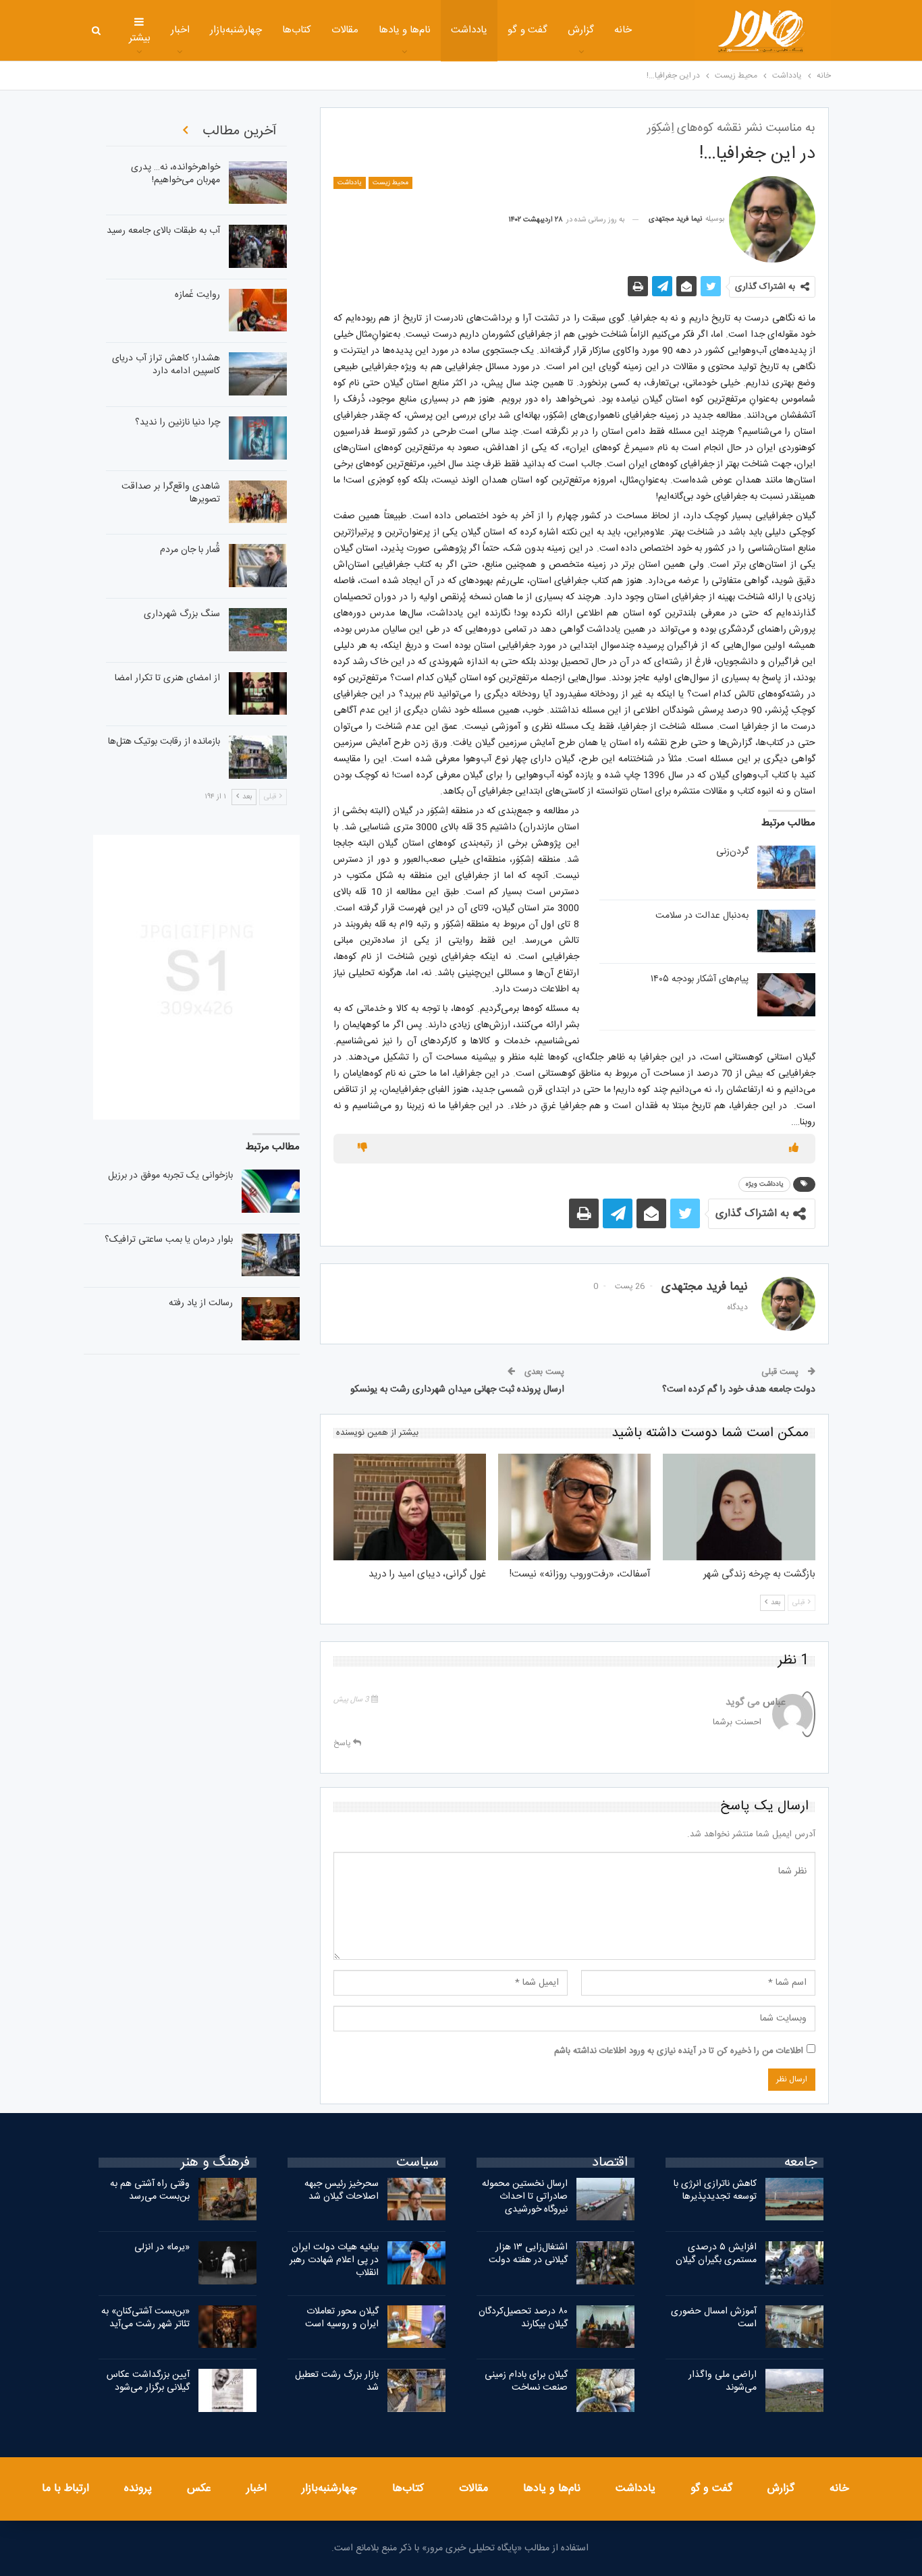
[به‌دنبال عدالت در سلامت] (786, 931)
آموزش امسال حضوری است (714, 2318)
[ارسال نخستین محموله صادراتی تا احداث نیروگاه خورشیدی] (605, 2199)
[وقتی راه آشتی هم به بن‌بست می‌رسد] (227, 2199)
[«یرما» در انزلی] (227, 2263)
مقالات (345, 30)
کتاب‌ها (297, 30)
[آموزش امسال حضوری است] (794, 2327)
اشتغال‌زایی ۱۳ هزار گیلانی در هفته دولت (528, 2254)
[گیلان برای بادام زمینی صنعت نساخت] (605, 2390)
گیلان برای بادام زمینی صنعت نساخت (526, 2381)
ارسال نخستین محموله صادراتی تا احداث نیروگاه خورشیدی (525, 2197)
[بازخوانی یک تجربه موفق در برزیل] (271, 1191)
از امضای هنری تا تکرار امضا (167, 678)
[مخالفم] (362, 1149)
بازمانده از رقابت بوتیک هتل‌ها (164, 742)
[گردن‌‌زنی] (786, 867)
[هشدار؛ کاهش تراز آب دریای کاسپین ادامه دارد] (258, 374)
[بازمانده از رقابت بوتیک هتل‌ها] (258, 757)
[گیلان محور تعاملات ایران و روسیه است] (416, 2327)
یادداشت (469, 30)
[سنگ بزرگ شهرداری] (258, 630)
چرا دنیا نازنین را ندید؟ (178, 422)
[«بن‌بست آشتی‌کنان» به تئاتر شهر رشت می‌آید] (227, 2327)
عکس (199, 2489)
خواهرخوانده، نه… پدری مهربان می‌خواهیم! (175, 174)
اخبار (180, 30)
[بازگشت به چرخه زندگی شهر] (739, 1507)
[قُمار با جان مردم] (258, 566)
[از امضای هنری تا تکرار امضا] (258, 694)
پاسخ (343, 1743)
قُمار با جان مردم (190, 550)
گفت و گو (527, 30)
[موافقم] (794, 1149)
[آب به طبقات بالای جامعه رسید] (258, 246)
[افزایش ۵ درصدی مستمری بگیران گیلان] (794, 2263)
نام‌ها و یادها (405, 30)
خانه (623, 30)
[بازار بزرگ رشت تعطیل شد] (416, 2390)
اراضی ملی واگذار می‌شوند (723, 2381)
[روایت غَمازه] (258, 310)
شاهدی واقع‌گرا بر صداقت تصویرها (171, 493)
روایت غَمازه (197, 295)
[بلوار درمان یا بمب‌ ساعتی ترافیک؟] (271, 1255)
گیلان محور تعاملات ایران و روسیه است (342, 2318)
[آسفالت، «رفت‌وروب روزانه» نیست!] (574, 1507)
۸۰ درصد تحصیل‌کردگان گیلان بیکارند (523, 2318)
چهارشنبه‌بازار (236, 30)
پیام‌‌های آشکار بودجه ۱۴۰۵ (700, 979)
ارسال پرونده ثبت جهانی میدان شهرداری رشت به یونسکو (457, 1390)
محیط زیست (390, 183)
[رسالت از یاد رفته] (271, 1319)
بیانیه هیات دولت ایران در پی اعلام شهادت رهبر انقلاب (334, 2260)
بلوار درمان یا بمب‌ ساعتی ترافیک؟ (169, 1240)
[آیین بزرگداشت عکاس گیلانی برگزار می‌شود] (227, 2390)
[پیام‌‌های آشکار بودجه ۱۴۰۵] (786, 995)
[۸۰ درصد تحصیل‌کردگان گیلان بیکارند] (605, 2327)
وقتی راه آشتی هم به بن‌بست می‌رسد (150, 2190)
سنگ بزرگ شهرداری (182, 614)
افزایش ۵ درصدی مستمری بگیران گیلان (715, 2254)
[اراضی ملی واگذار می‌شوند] (794, 2390)
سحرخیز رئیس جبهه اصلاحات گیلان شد (342, 2190)
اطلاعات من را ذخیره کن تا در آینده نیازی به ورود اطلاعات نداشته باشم (679, 2051)
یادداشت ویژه (764, 1184)
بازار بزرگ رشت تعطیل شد (337, 2381)
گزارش (581, 30)
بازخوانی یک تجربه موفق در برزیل (170, 1176)
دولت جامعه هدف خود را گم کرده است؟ (739, 1390)
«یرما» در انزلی (162, 2247)
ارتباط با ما (65, 2489)
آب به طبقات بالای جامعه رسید (163, 231)
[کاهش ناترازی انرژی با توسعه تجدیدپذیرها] (794, 2199)
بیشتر (140, 38)
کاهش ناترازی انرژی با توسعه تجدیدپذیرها (715, 2190)
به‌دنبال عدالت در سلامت (702, 916)
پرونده (138, 2489)
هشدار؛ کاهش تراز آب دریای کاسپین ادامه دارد (166, 365)
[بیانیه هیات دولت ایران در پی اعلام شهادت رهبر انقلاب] (416, 2263)
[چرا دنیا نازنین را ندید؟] (258, 438)
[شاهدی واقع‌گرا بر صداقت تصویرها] (258, 502)
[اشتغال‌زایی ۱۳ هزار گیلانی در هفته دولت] (605, 2263)
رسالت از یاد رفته (201, 1303)
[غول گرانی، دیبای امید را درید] (410, 1507)
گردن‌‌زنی (732, 852)
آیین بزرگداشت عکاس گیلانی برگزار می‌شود (148, 2381)
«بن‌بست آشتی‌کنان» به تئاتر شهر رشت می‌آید (145, 2318)
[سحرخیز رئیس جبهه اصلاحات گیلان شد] (416, 2199)
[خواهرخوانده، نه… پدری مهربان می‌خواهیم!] (258, 183)
